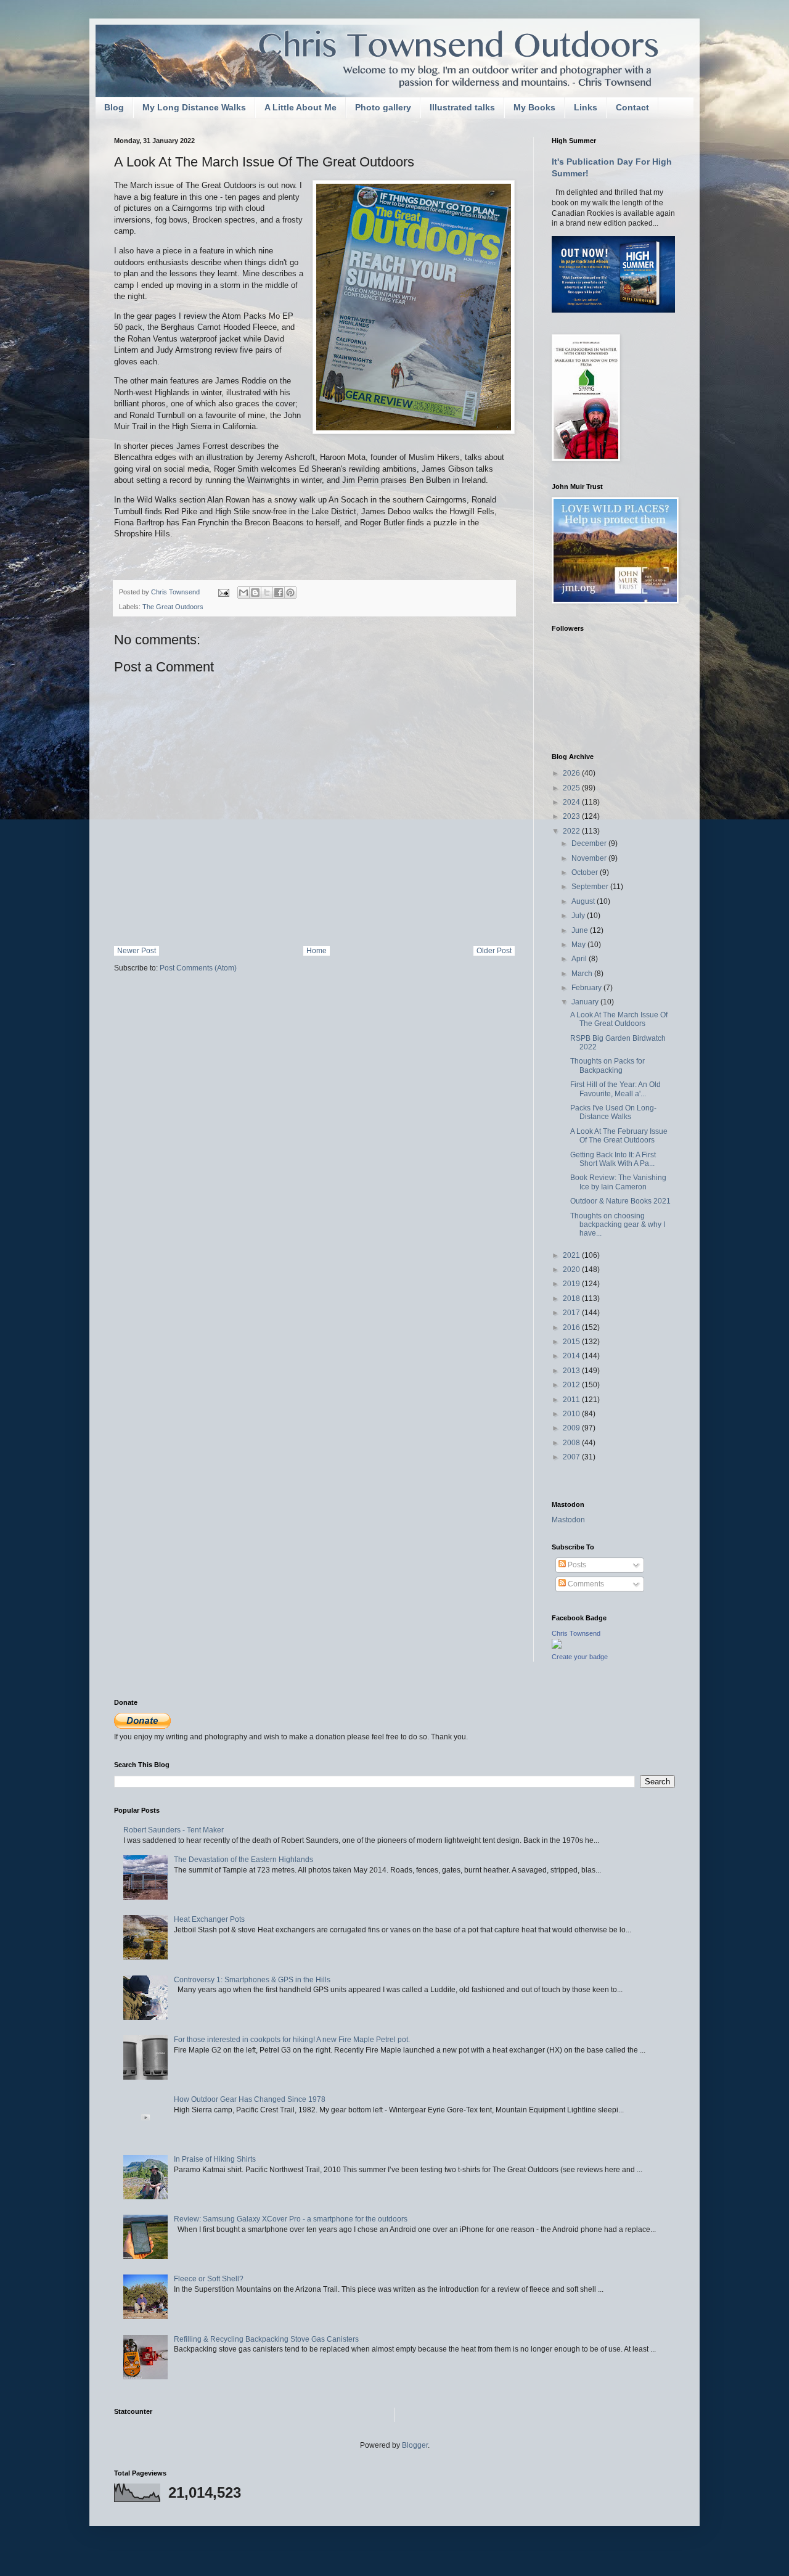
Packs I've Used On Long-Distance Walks (613, 1112)
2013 (572, 1371)
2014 (572, 1356)
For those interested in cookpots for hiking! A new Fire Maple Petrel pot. (292, 2040)
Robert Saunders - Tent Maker (174, 1830)
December (590, 843)
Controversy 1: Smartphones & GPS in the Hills (252, 1980)
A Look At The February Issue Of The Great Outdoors (619, 1136)
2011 (572, 1400)
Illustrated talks (462, 107)
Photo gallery (383, 107)
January (586, 1002)
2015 (572, 1342)
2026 (572, 773)
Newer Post (137, 951)
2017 (572, 1313)
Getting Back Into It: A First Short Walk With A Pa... (613, 1159)
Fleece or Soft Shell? (209, 2279)
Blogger (415, 2445)
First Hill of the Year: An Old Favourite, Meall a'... (615, 1089)
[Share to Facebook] (279, 593)
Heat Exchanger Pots (209, 1919)
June (581, 930)
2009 (572, 1428)
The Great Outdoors (173, 607)
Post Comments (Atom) (198, 968)
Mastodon (568, 1520)
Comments (585, 1584)
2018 (572, 1298)
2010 (572, 1414)
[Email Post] (223, 592)
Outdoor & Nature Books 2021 (620, 1201)
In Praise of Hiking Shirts (215, 2159)
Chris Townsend (576, 1633)
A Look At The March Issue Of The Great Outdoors (619, 1019)
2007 (572, 1457)
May (579, 945)
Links (586, 107)
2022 (572, 831)
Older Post (494, 951)
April (580, 959)
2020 (572, 1270)
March (583, 974)
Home (317, 951)
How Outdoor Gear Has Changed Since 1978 (250, 2099)
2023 (572, 816)
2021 (572, 1255)
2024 (572, 802)
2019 (572, 1284)
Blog (114, 107)
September (591, 887)
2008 (572, 1443)
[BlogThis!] (255, 593)
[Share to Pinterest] (290, 593)
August (584, 901)
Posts (576, 1565)
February (587, 988)
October (586, 872)
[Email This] (243, 593)
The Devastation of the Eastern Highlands (243, 1860)
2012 (572, 1385)
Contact (632, 107)
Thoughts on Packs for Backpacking (607, 1065)
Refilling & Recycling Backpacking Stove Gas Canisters (266, 2339)
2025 (572, 788)
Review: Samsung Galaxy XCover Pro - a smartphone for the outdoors (291, 2219)
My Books (534, 107)
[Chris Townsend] (557, 1646)
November (590, 858)
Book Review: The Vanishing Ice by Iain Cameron (618, 1182)
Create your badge (580, 1657)
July (579, 916)
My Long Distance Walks (194, 107)
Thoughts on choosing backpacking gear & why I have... (618, 1225)
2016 (572, 1327)
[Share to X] (267, 593)
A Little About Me (300, 107)
